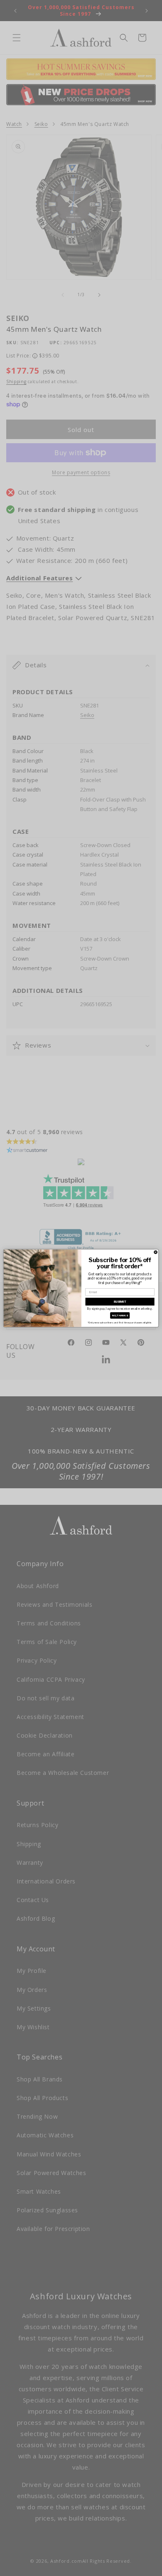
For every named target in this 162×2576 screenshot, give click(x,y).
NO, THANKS (120, 1315)
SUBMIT (120, 1301)
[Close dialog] (156, 1252)
